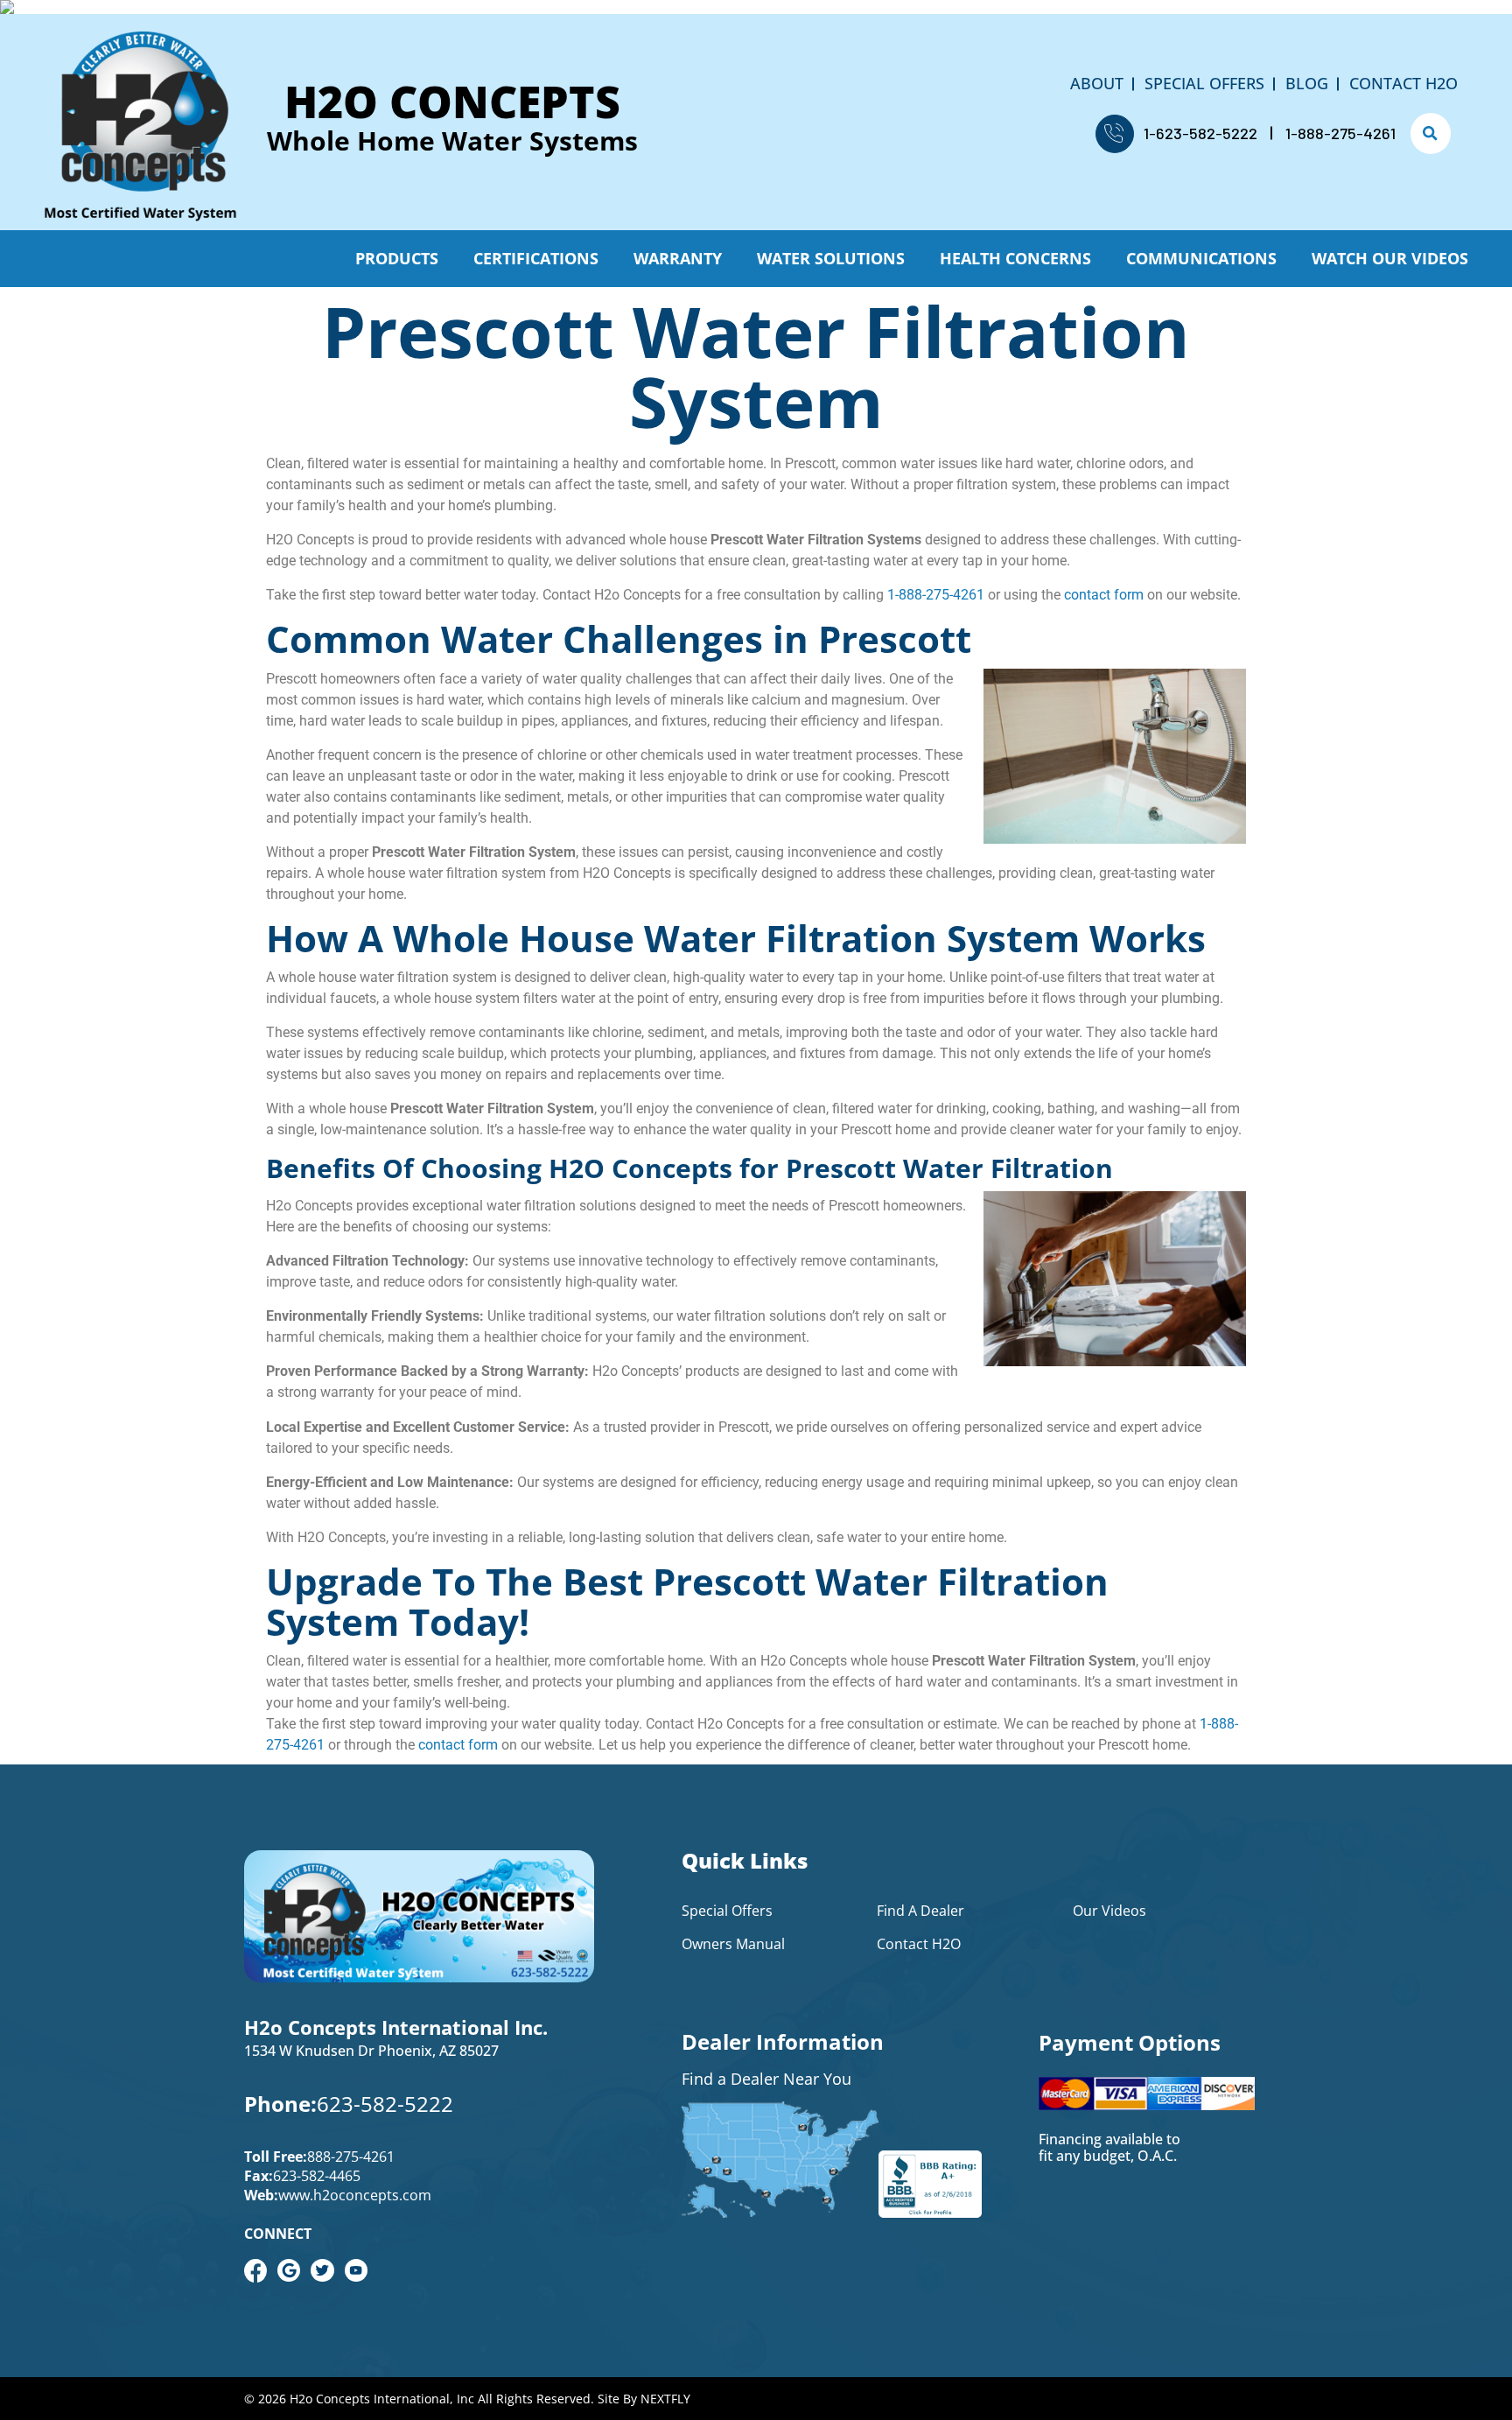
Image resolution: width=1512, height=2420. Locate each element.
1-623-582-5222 (1200, 133)
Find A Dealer (920, 1911)
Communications (1201, 258)
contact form (1104, 595)
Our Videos (1109, 1911)
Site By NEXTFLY (644, 2399)
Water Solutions (831, 258)
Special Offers (1204, 83)
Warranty (678, 258)
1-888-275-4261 (1340, 133)
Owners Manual (733, 1944)
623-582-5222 (385, 2104)
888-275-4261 (351, 2157)
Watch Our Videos (1390, 258)
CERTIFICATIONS (536, 258)
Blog (1307, 83)
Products (397, 258)
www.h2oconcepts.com (355, 2195)
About (1097, 83)
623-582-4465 (317, 2176)
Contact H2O (1403, 83)
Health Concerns (1015, 258)
